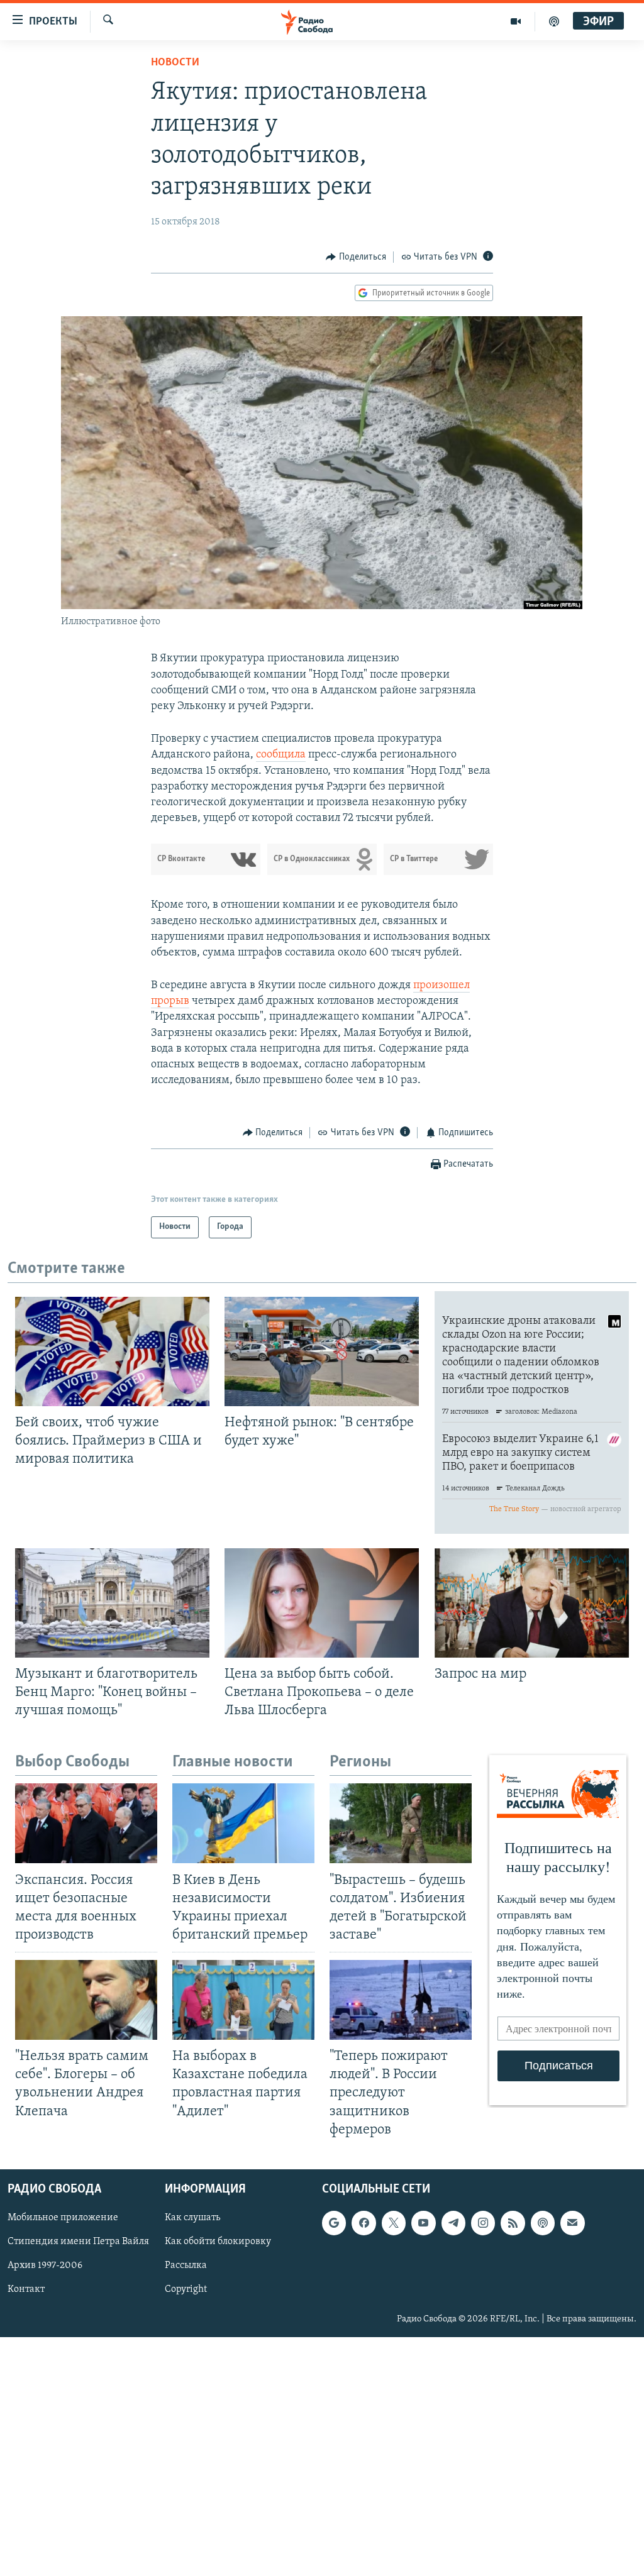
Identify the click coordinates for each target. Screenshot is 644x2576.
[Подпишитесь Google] (334, 2223)
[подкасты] (554, 21)
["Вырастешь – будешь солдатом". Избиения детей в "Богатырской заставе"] (401, 1823)
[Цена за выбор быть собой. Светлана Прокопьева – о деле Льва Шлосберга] (322, 1603)
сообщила (281, 755)
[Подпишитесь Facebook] (364, 2223)
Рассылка (186, 2265)
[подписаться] (572, 2223)
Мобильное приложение (63, 2218)
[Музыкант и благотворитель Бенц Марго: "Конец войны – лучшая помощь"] (112, 1603)
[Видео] (516, 21)
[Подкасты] (543, 2223)
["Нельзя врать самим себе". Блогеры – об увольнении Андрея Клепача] (86, 2000)
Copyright (186, 2289)
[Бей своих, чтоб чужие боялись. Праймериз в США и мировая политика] (112, 1351)
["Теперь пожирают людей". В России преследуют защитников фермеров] (401, 2000)
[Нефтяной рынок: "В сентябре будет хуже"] (322, 1351)
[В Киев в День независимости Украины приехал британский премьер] (243, 1823)
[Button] (356, 257)
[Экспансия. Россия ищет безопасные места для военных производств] (86, 1823)
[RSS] (513, 2223)
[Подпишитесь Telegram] (453, 2223)
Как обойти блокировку (218, 2242)
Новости (175, 63)
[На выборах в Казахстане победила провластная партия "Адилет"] (243, 2000)
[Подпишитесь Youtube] (423, 2223)
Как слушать (192, 2218)
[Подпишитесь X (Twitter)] (394, 2223)
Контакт (26, 2289)
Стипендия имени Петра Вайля (78, 2242)
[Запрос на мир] (532, 1603)
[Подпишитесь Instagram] (483, 2223)
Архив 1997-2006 (45, 2265)
